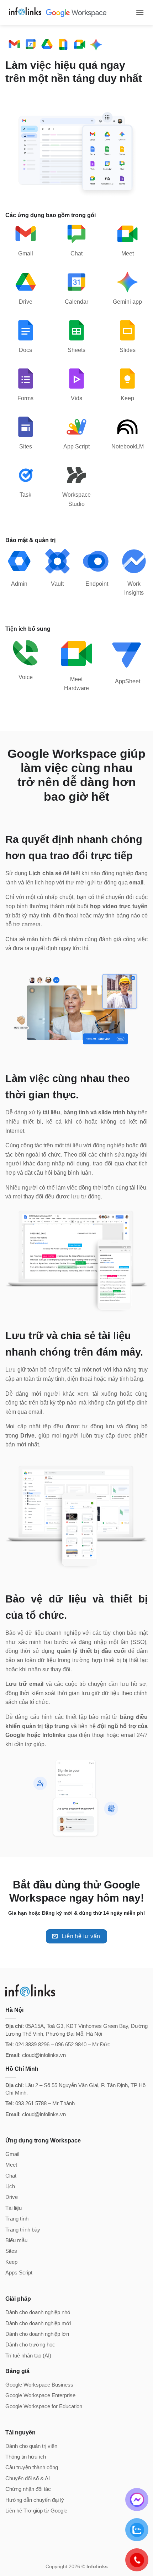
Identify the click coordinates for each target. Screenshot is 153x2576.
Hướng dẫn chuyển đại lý (35, 2500)
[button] (140, 12)
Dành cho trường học (30, 2345)
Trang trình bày (23, 2230)
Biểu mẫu (16, 2240)
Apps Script (19, 2272)
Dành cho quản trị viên (31, 2446)
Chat (11, 2176)
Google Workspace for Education (44, 2406)
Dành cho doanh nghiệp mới (38, 2323)
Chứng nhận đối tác (28, 2489)
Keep (11, 2262)
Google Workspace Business (39, 2385)
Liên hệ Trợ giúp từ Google (36, 2511)
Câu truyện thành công (32, 2467)
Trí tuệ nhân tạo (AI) (28, 2356)
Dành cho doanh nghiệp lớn (37, 2334)
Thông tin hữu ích (26, 2457)
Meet (11, 2165)
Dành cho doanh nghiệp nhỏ (38, 2312)
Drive (12, 2197)
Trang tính (17, 2219)
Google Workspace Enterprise (40, 2395)
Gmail (12, 2154)
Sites (11, 2251)
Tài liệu (14, 2208)
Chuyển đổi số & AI (28, 2478)
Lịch (10, 2186)
